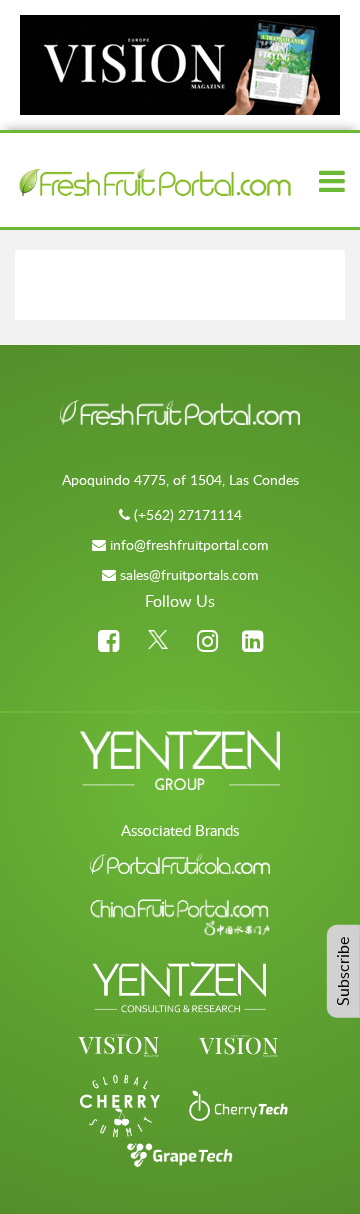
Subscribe (343, 971)
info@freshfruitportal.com (189, 544)
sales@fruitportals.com (189, 574)
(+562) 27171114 (188, 514)
